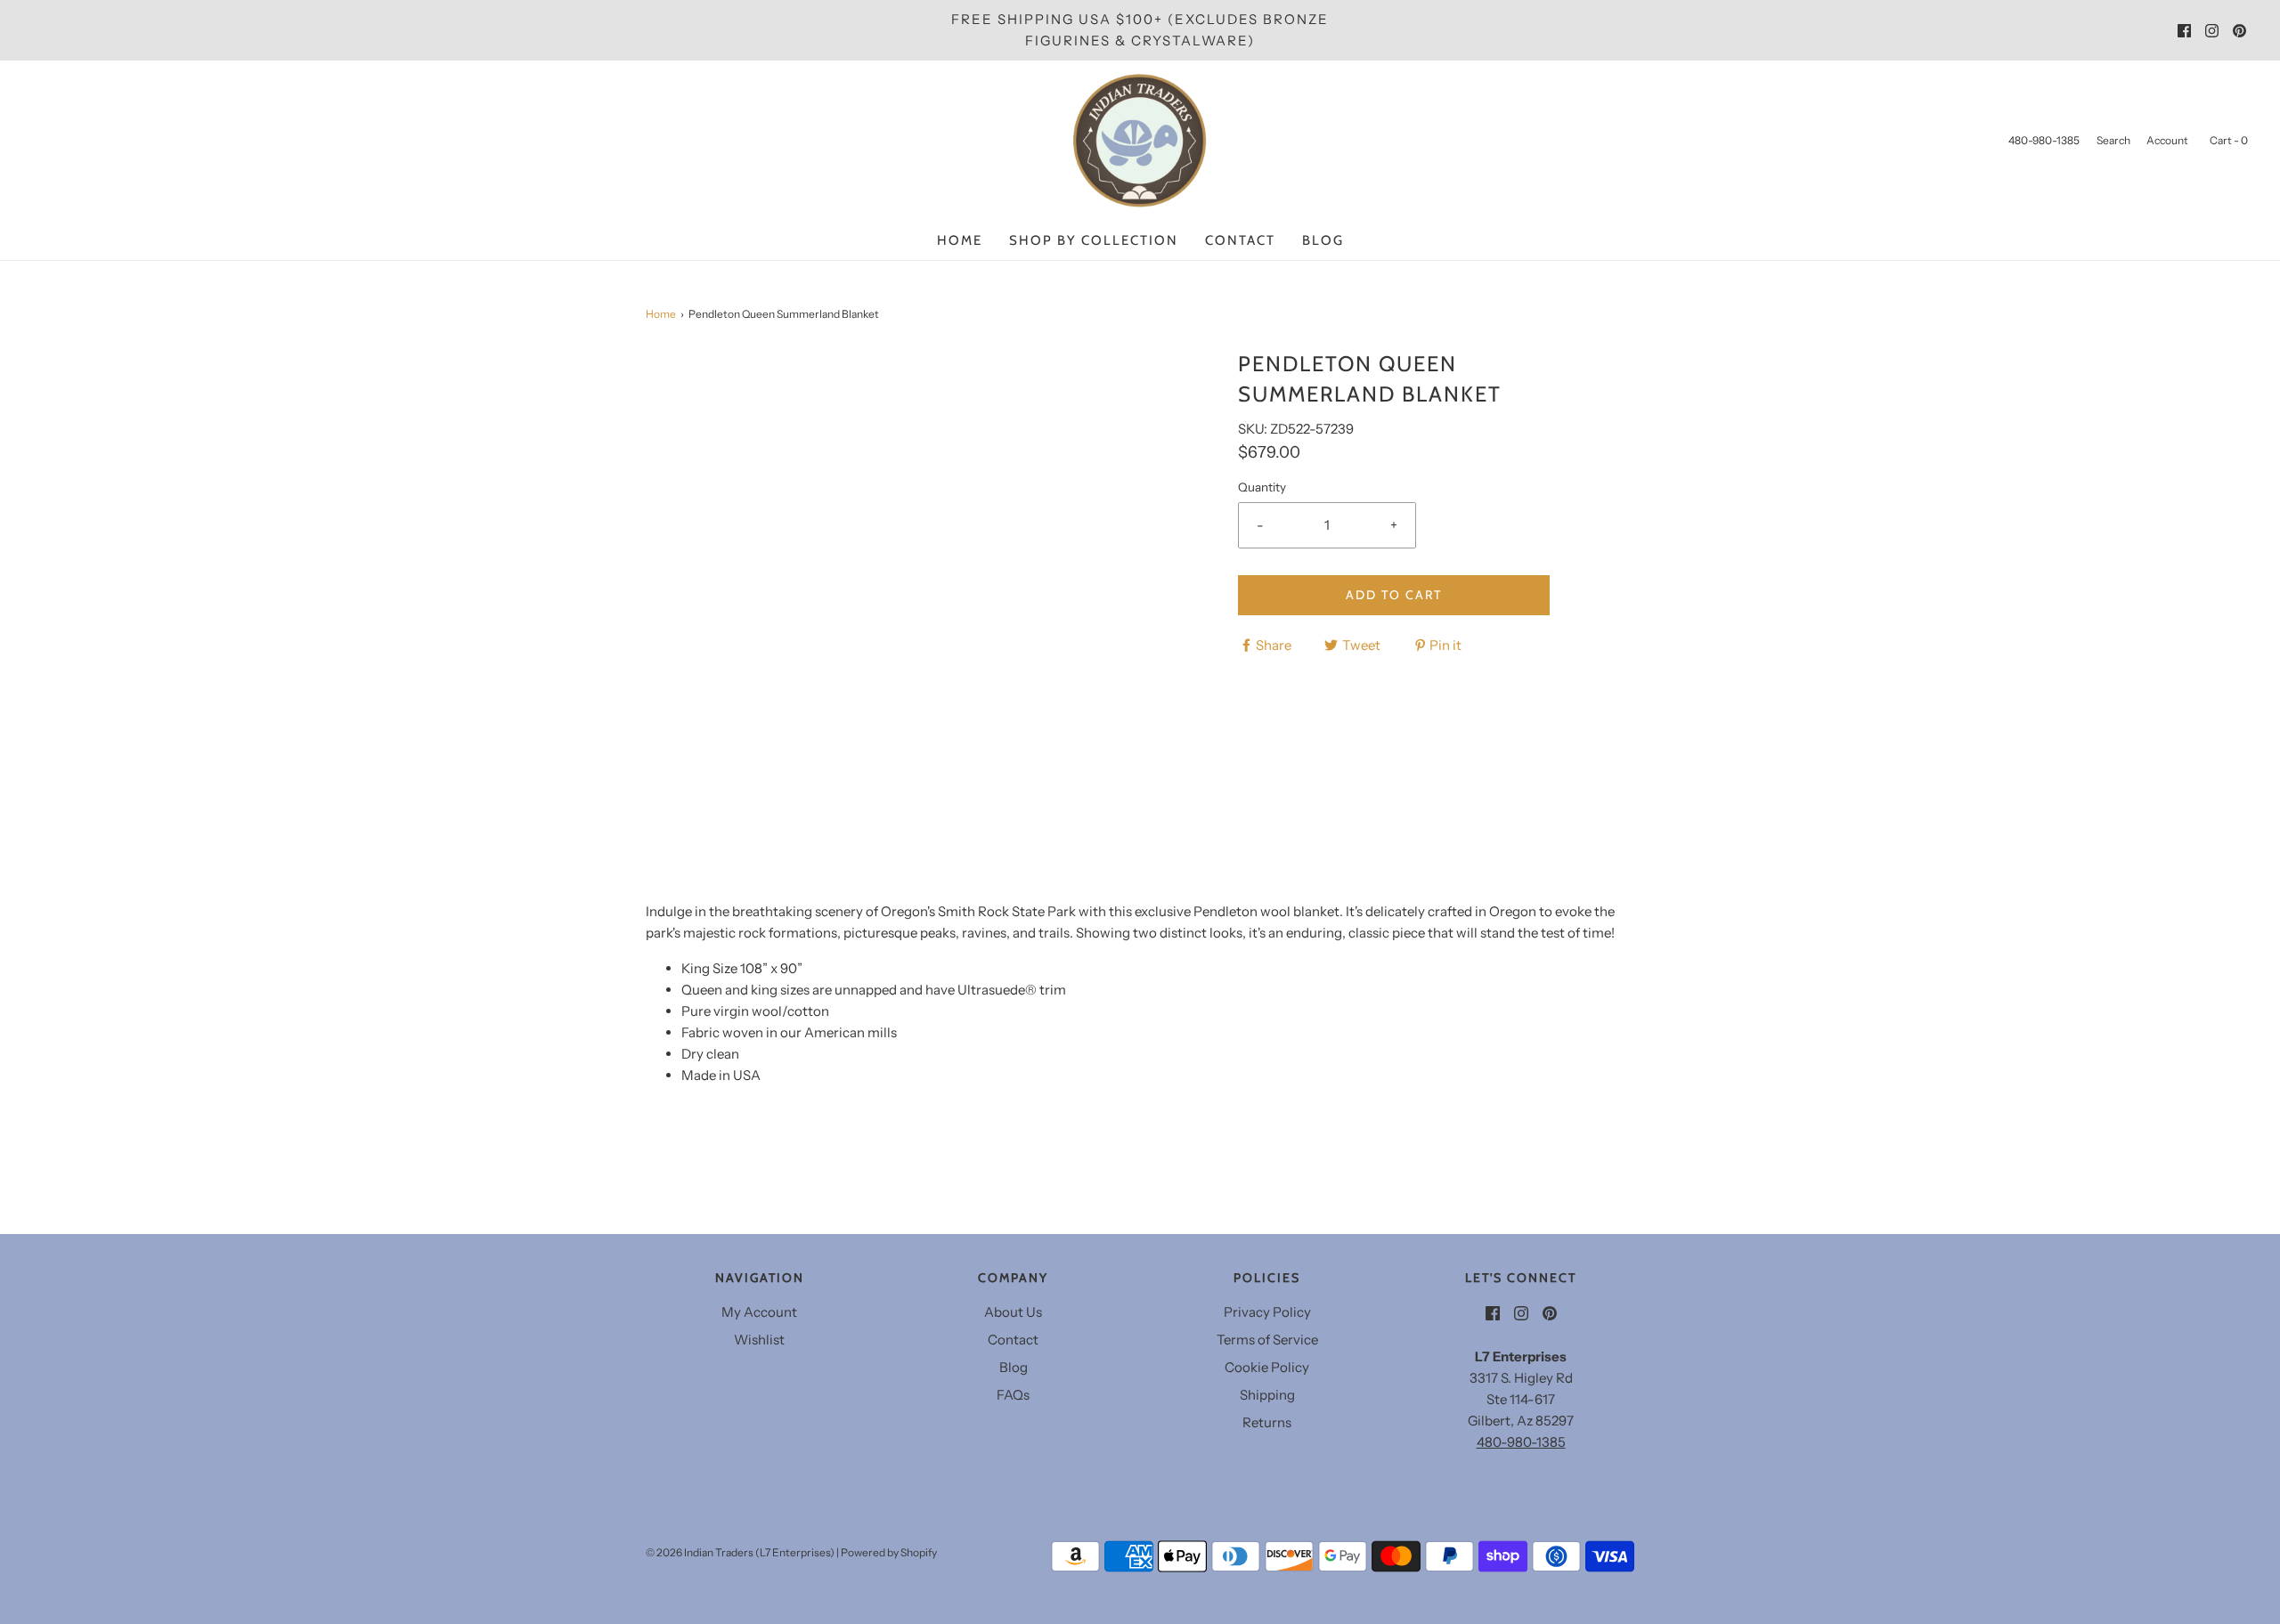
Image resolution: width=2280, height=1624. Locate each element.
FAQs (1013, 1395)
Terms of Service (1267, 1340)
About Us (1013, 1312)
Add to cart (1394, 595)
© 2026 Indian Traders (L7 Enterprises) (740, 1552)
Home (960, 240)
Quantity (1262, 487)
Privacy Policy (1267, 1312)
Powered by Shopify (889, 1552)
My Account (759, 1312)
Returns (1267, 1422)
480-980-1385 (1521, 1442)
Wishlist (759, 1340)
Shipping (1267, 1395)
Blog (1323, 240)
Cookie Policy (1267, 1367)
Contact (1240, 240)
